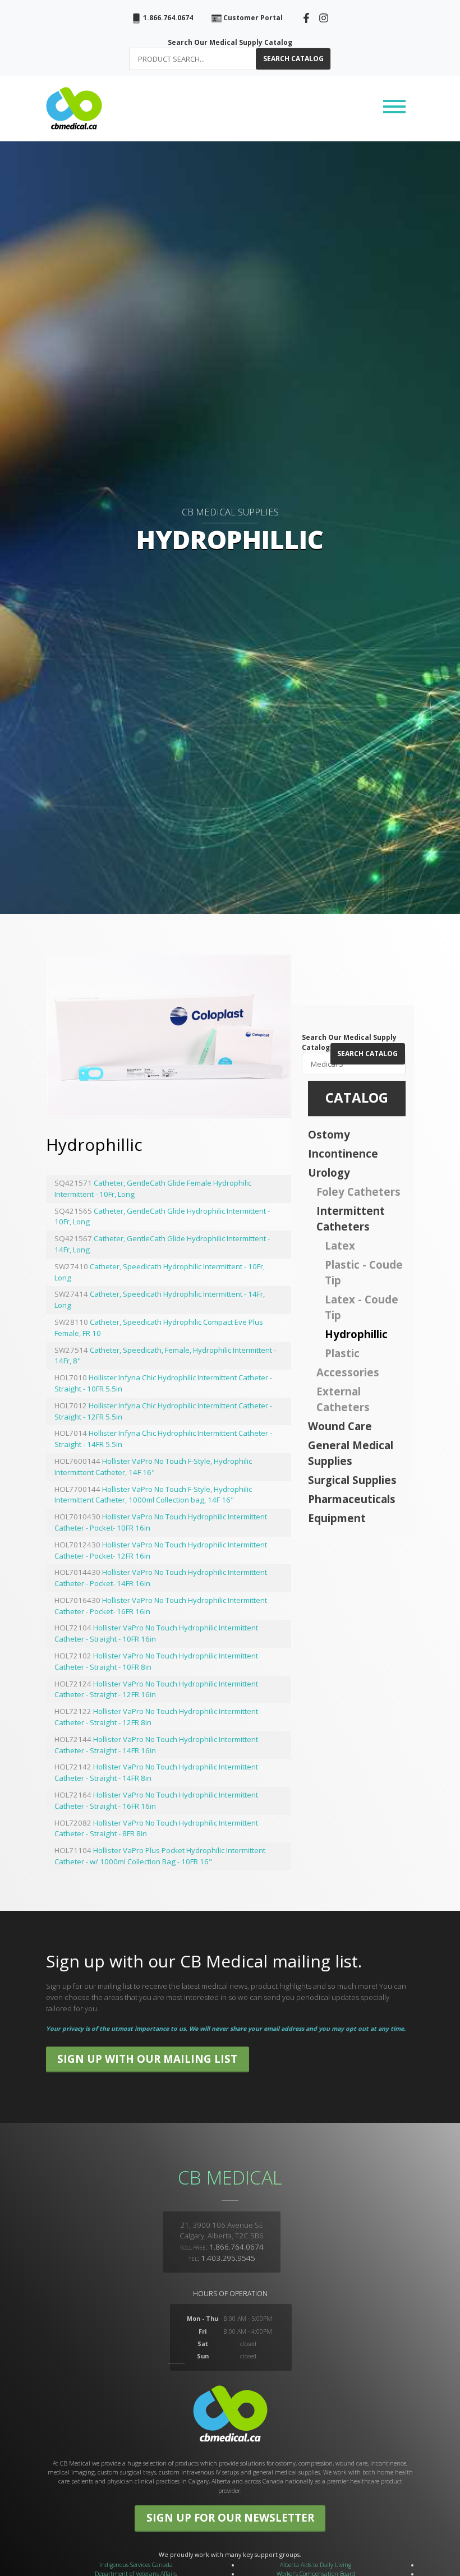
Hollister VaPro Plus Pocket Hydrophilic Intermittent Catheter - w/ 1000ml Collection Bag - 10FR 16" (160, 1856)
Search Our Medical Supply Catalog (230, 42)
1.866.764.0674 (167, 18)
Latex (340, 1245)
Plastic (342, 1353)
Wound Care (340, 1426)
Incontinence (343, 1153)
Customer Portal (252, 18)
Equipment (337, 1518)
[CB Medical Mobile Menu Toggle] (394, 108)
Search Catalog (293, 59)
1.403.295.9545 (228, 2258)
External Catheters (343, 1399)
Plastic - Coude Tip (364, 1272)
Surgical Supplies (352, 1480)
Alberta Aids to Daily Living (316, 2565)
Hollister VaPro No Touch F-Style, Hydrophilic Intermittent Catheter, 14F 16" (153, 1467)
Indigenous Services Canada (136, 2565)
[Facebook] (306, 17)
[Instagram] (324, 17)
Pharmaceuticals (352, 1499)
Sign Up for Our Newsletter (230, 2517)
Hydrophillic (356, 1334)
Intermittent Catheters (351, 1218)
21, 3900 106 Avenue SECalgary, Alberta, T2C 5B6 (222, 2231)
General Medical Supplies (351, 1453)
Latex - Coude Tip (362, 1307)
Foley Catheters (358, 1192)
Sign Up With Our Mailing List (147, 2059)
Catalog (357, 1097)
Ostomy (329, 1134)
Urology (329, 1172)
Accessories (348, 1372)
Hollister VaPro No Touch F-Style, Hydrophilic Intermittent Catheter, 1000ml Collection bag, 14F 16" (153, 1495)
